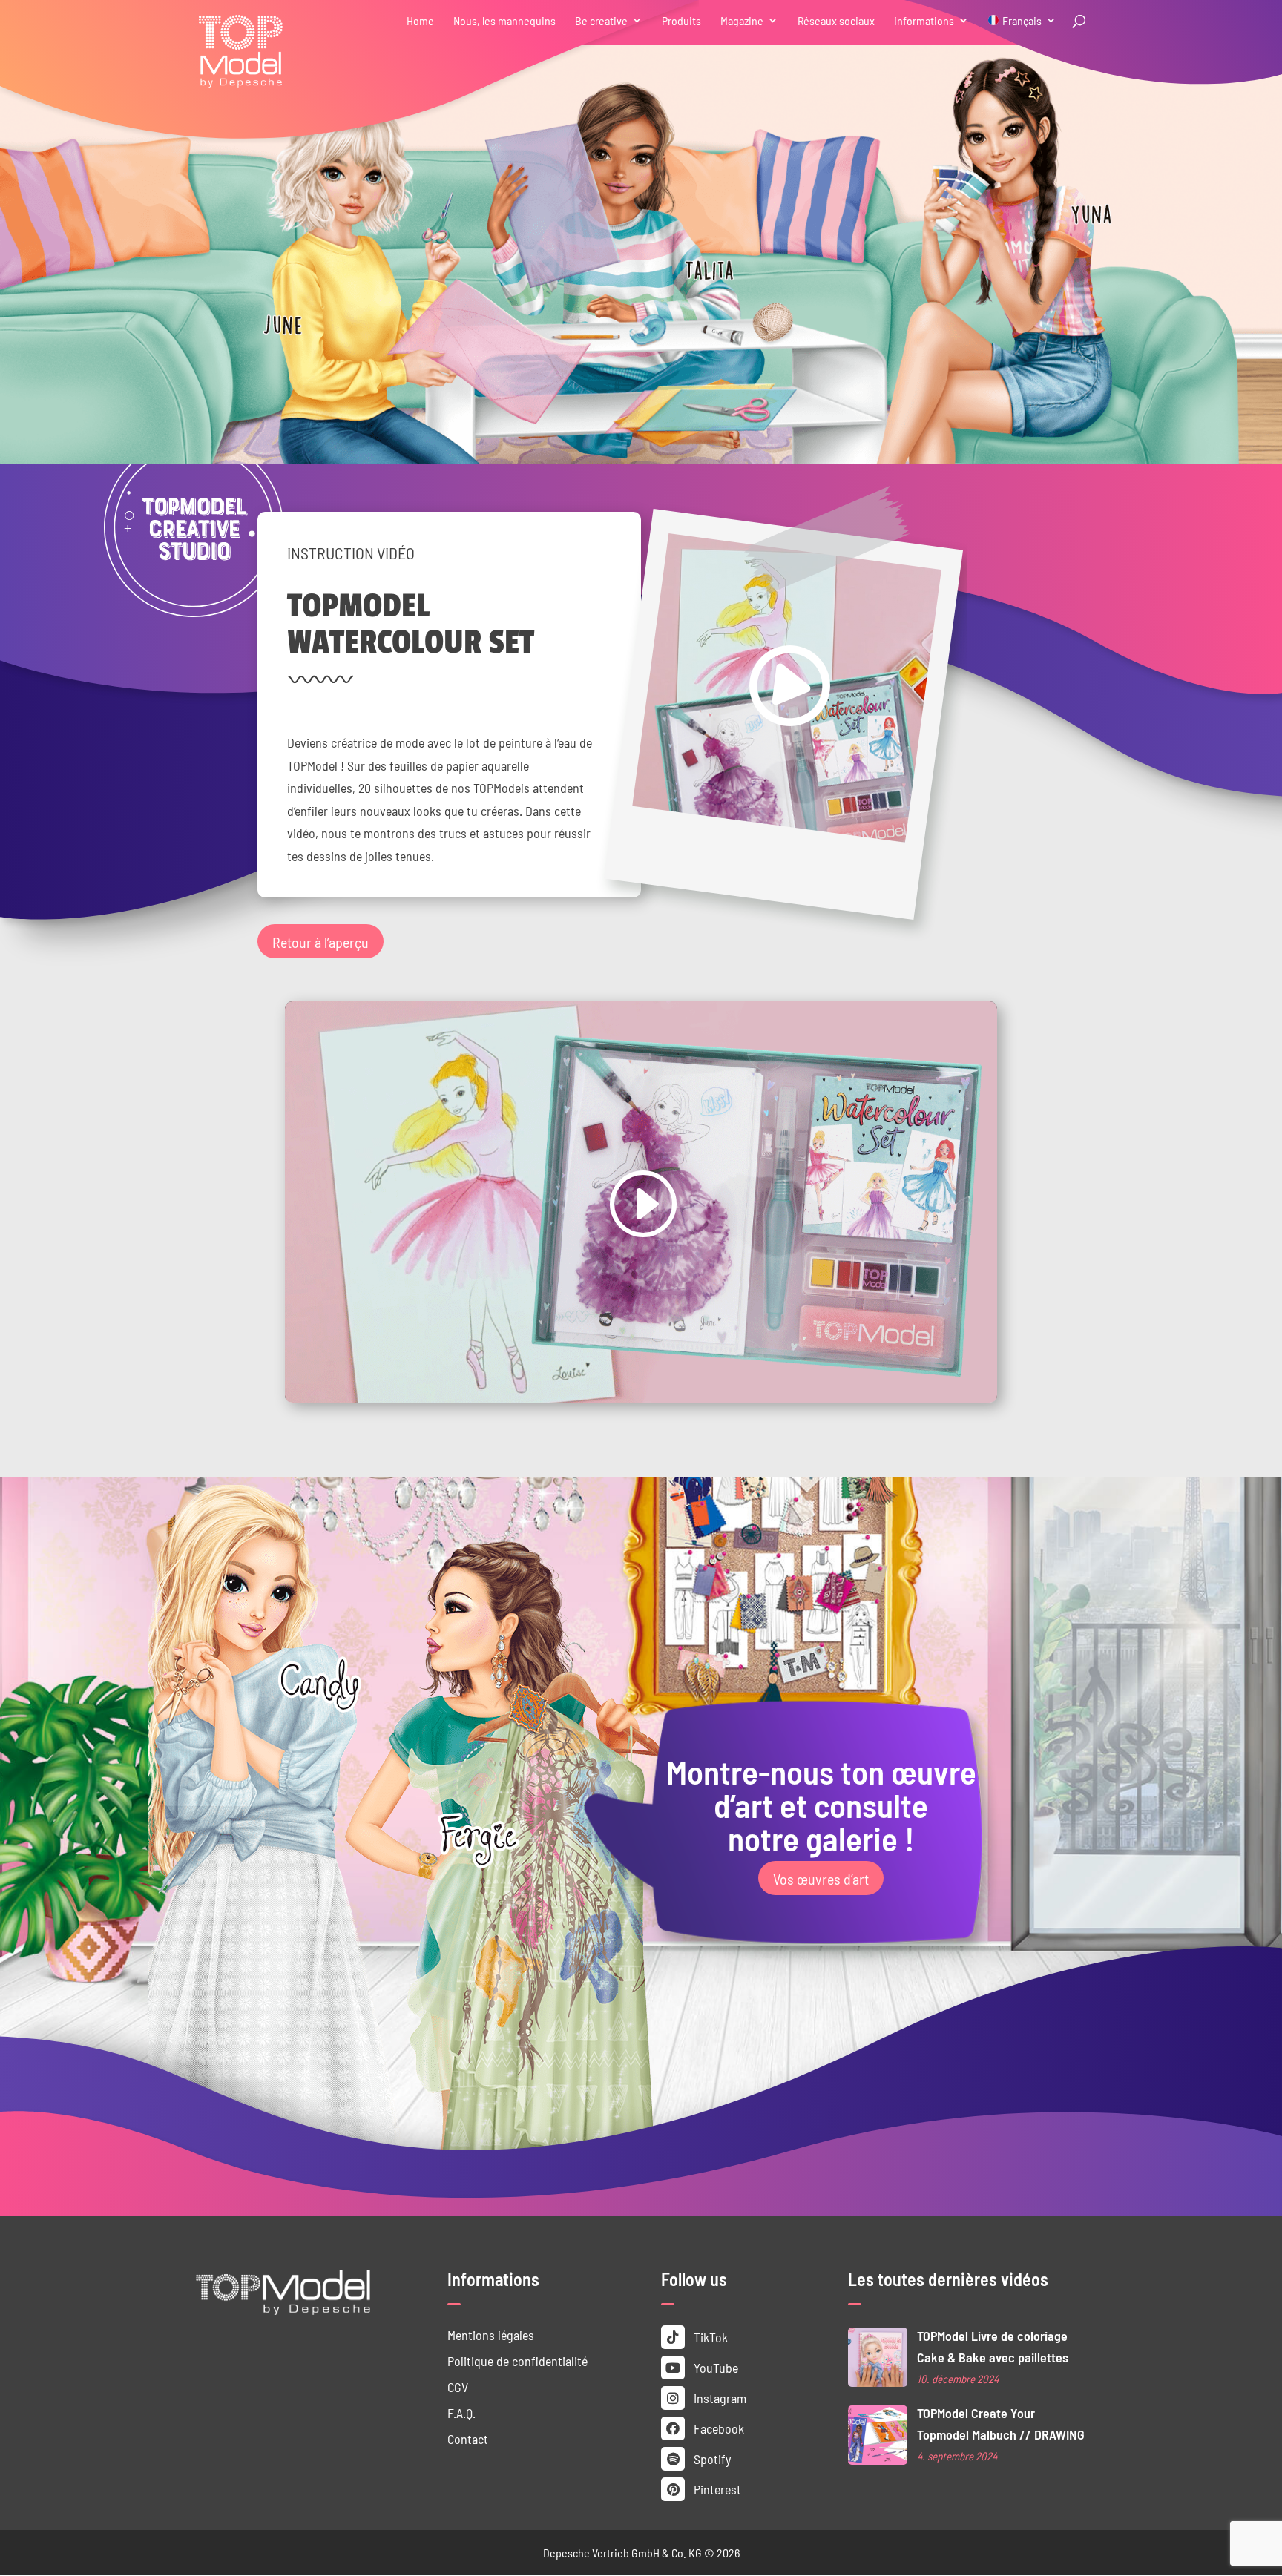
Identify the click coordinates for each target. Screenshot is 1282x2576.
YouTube (714, 2367)
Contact (468, 2438)
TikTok (709, 2337)
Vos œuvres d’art (821, 1878)
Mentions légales (491, 2335)
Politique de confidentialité (517, 2361)
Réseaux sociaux (836, 21)
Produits (681, 21)
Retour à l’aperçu (320, 941)
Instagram (719, 2398)
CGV (458, 2386)
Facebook (717, 2428)
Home (420, 21)
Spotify (711, 2458)
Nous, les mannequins (504, 21)
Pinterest (716, 2489)
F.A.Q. (461, 2412)
